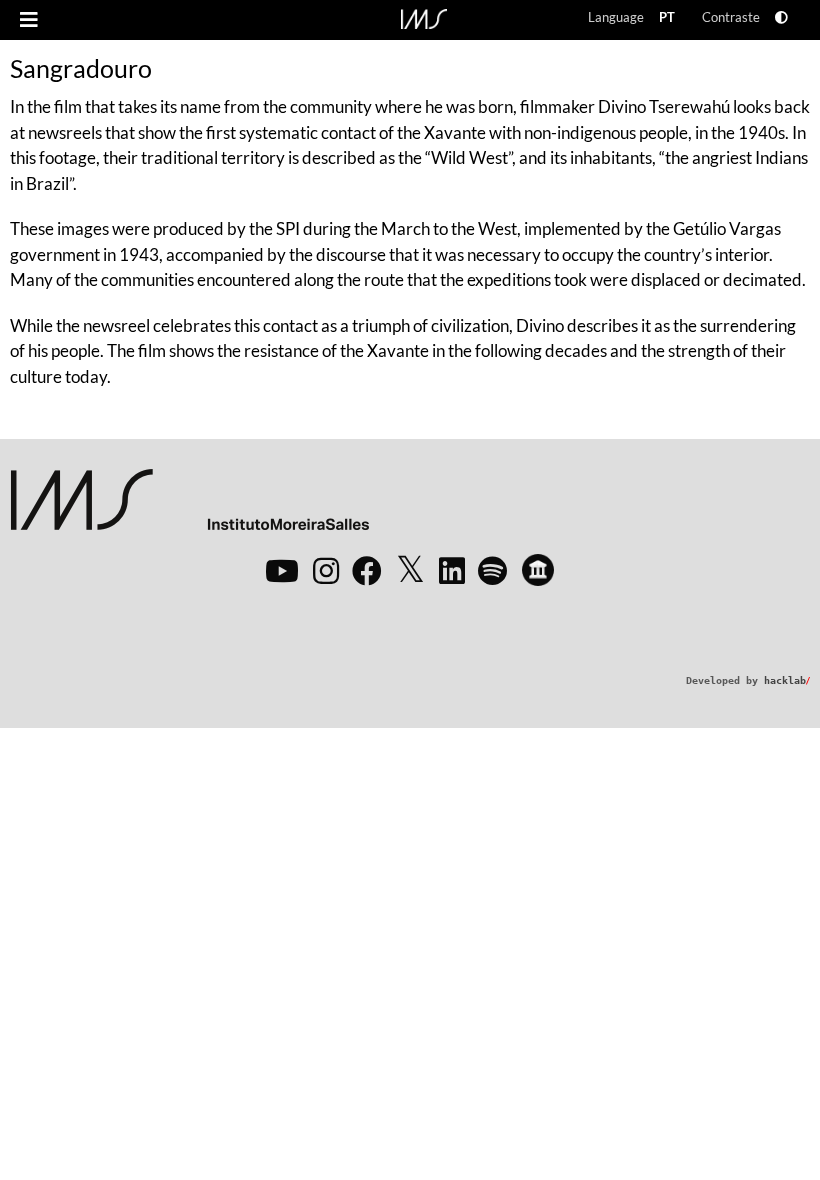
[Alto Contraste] (781, 17)
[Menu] (29, 20)
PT (667, 17)
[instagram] (326, 570)
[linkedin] (452, 570)
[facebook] (367, 570)
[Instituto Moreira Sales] (189, 507)
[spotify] (492, 570)
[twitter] (410, 570)
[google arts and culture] (538, 570)
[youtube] (282, 570)
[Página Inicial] (424, 17)
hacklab (787, 680)
